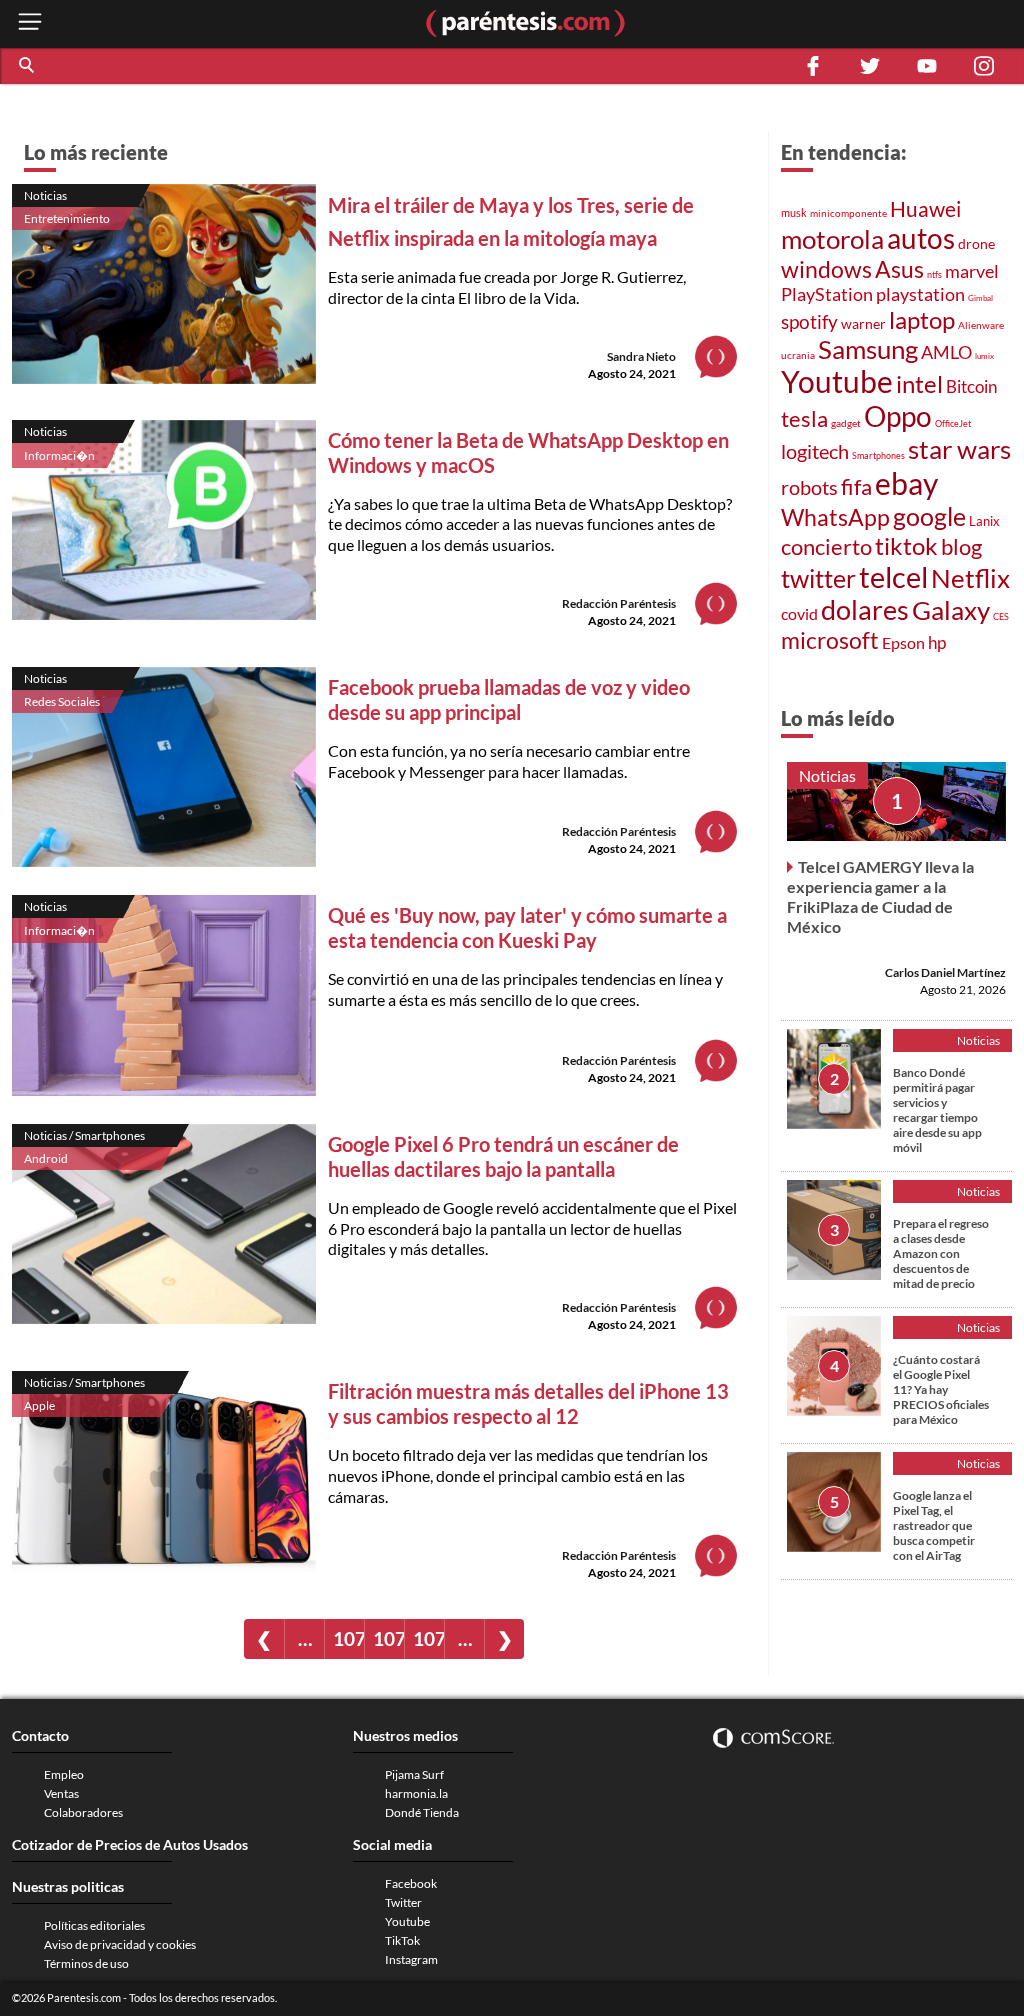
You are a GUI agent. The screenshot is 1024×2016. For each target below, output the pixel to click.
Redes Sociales (62, 701)
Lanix (984, 521)
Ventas (61, 1793)
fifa (856, 487)
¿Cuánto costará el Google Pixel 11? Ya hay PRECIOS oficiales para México (941, 1389)
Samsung (868, 349)
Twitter (403, 1902)
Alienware (981, 325)
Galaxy (951, 610)
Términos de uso (86, 1963)
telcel (893, 577)
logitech (815, 451)
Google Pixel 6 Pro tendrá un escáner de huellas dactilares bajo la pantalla (503, 1156)
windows (826, 269)
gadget (846, 423)
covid (799, 614)
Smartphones (878, 455)
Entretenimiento (67, 218)
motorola (832, 239)
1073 (348, 1638)
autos (921, 238)
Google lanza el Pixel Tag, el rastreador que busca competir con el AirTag (934, 1525)
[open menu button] (30, 23)
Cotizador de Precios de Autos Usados (130, 1844)
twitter (818, 578)
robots (809, 487)
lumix (984, 356)
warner (863, 323)
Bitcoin (971, 386)
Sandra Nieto (641, 356)
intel (919, 383)
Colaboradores (83, 1812)
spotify (809, 321)
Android (46, 1158)
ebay (906, 483)
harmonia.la (416, 1793)
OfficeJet (953, 423)
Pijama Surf (414, 1774)
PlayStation (827, 294)
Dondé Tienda (422, 1812)
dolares (865, 610)
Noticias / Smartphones (84, 1135)
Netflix (970, 578)
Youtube (837, 381)
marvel (972, 271)
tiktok (906, 545)
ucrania (798, 355)
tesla (804, 418)
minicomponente (848, 213)
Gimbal (980, 298)
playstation (920, 294)
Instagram (411, 1959)
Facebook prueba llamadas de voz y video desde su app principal (509, 699)
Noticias (45, 195)
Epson (903, 642)
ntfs (934, 274)
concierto (826, 547)
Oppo (898, 416)
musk (794, 212)
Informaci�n (59, 455)
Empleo (64, 1774)
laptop (922, 319)
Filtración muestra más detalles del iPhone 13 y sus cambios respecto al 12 (528, 1403)
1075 (428, 1638)
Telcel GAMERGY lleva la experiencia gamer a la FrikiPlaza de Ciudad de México (880, 896)
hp (937, 643)
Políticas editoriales (94, 1925)
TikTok (402, 1940)
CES (1001, 616)
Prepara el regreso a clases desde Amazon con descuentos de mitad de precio (941, 1253)
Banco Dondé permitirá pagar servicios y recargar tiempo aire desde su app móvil (937, 1110)
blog (961, 546)
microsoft (830, 640)
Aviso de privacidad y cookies (120, 1944)
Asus (899, 269)
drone (976, 243)
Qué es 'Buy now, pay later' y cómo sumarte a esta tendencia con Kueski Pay (527, 927)
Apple (39, 1405)
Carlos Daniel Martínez (945, 972)
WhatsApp (835, 517)
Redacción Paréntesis (619, 603)
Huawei (925, 209)
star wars (959, 449)
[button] (28, 66)
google (929, 516)
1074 (388, 1638)
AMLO (946, 352)
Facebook (411, 1883)
